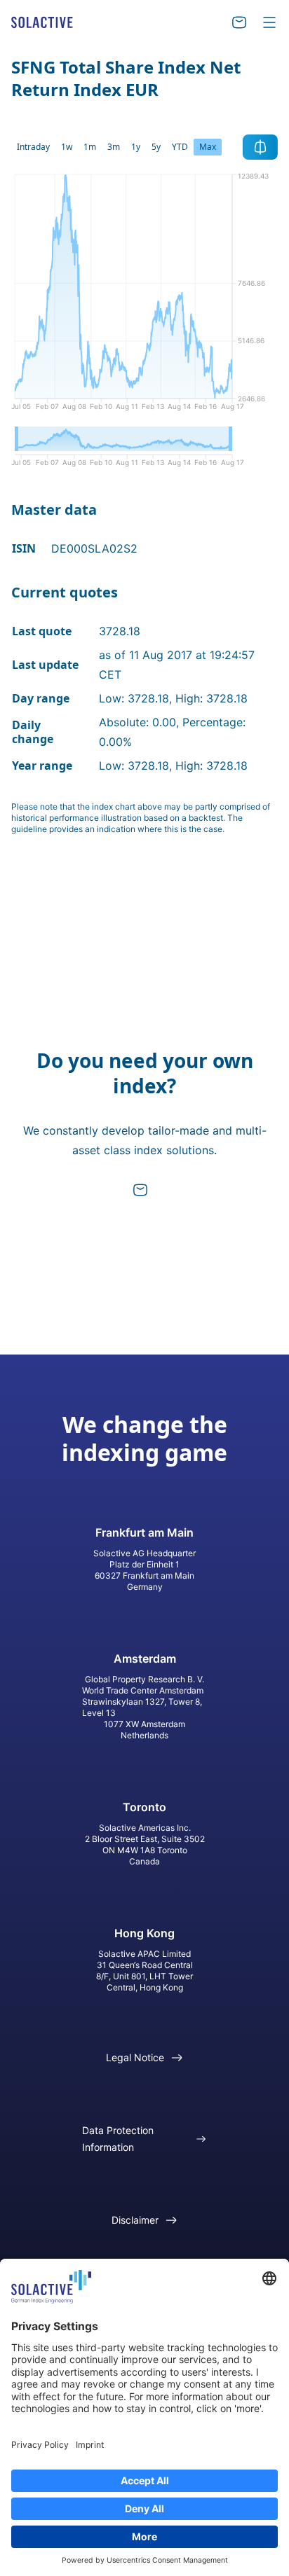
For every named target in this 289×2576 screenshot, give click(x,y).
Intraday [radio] (33, 147)
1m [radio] (90, 147)
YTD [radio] (180, 147)
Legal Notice (135, 2057)
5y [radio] (156, 147)
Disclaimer (135, 2220)
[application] (144, 297)
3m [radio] (114, 147)
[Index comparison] (260, 147)
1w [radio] (67, 147)
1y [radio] (136, 147)
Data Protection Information (118, 2139)
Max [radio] (208, 147)
